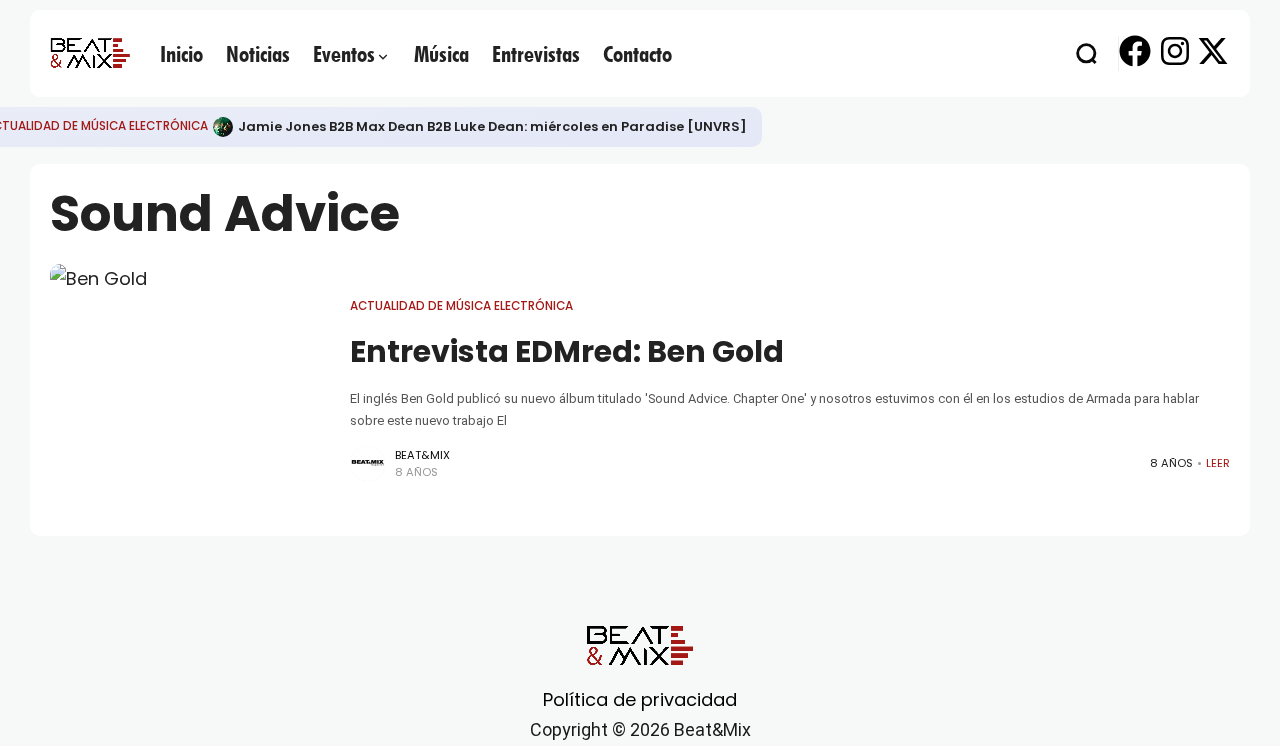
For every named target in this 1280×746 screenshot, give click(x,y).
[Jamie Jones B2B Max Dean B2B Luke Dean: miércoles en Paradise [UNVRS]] (223, 127)
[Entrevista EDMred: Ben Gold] (190, 390)
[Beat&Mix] (90, 53)
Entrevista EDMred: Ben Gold (567, 351)
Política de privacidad (640, 699)
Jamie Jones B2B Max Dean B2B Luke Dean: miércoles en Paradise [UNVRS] (492, 126)
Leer (1218, 463)
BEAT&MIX (422, 455)
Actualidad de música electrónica (461, 306)
